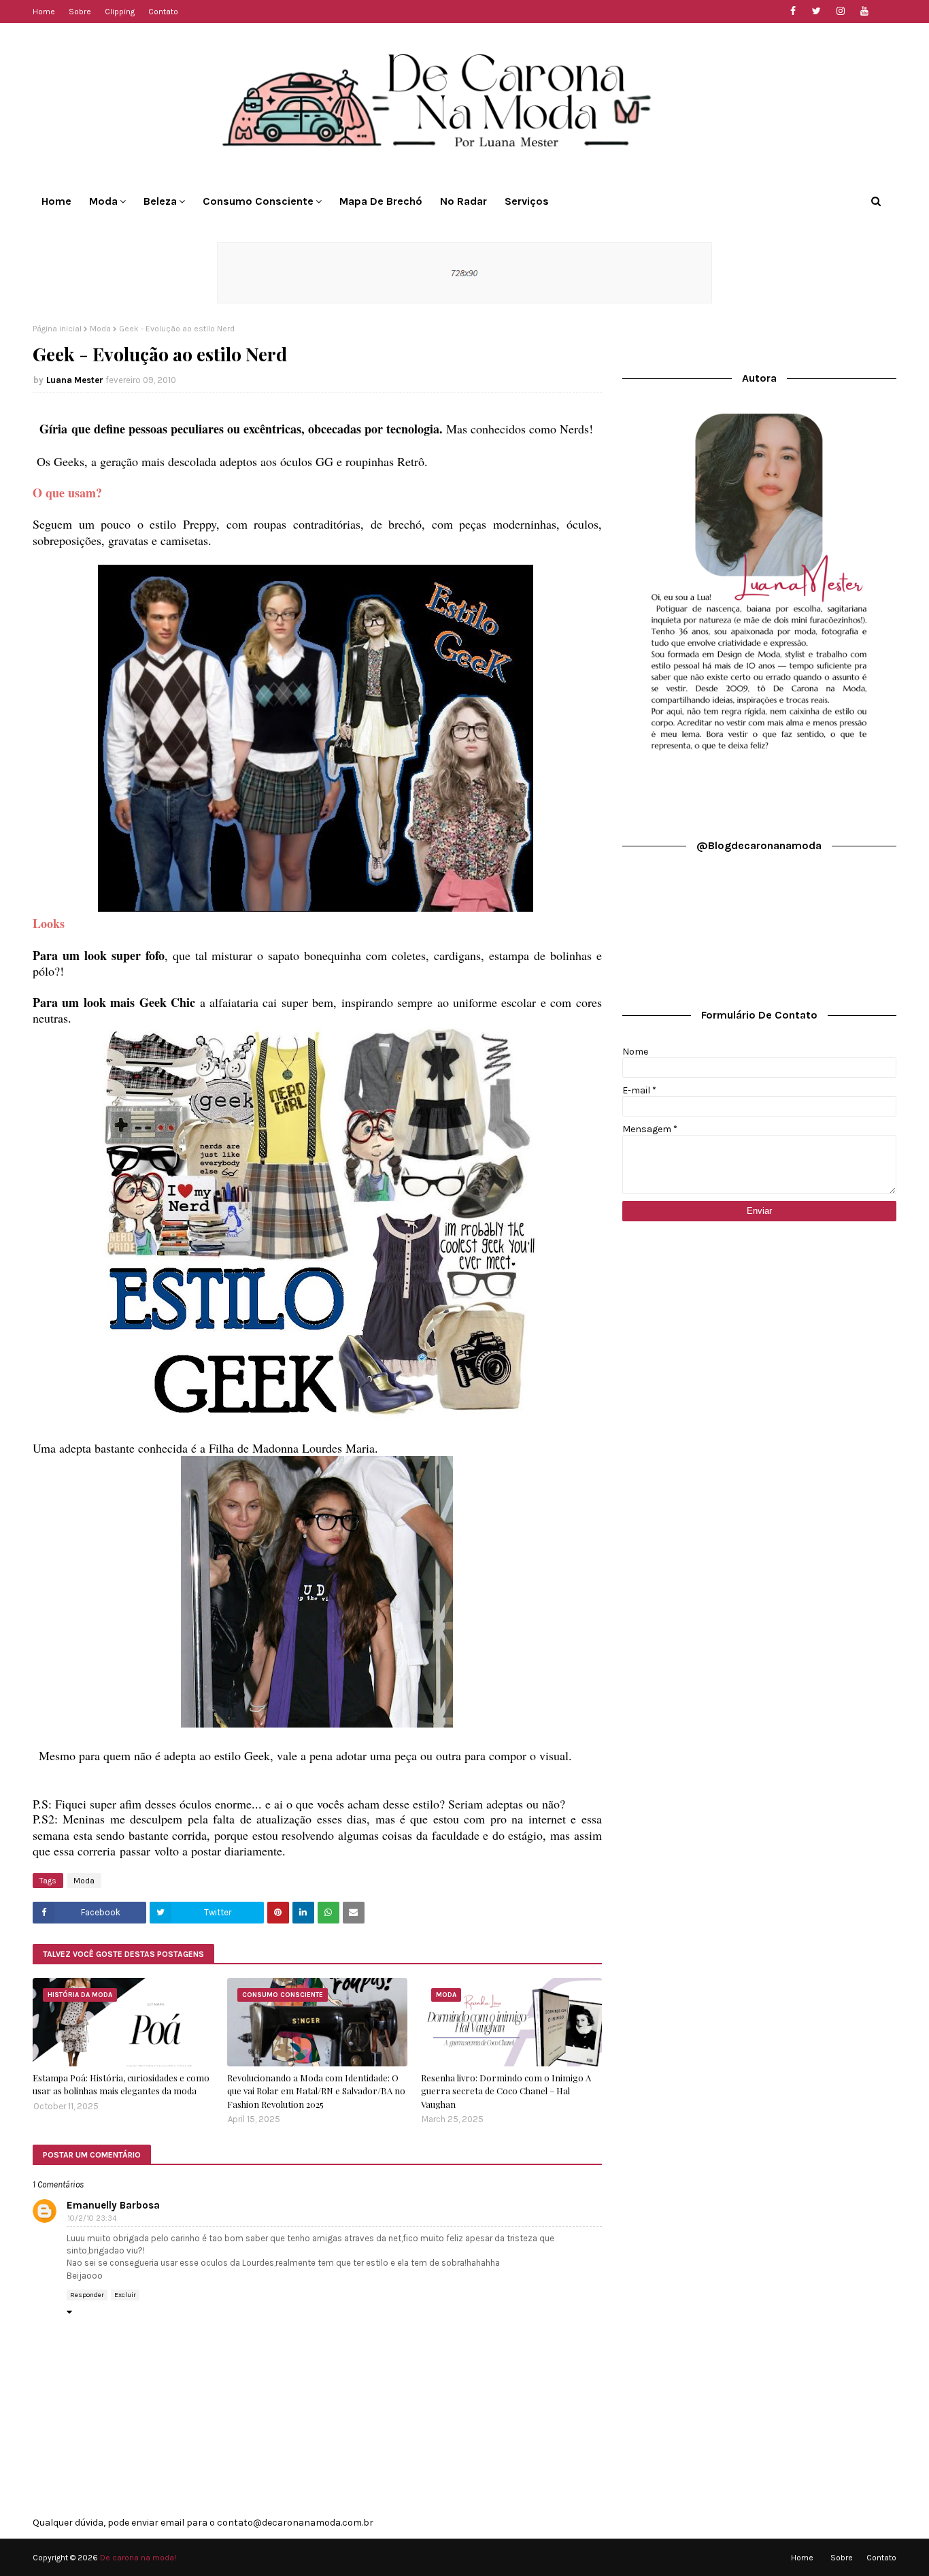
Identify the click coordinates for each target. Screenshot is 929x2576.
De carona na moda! (138, 2558)
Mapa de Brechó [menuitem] (381, 201)
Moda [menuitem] (103, 201)
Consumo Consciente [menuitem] (258, 201)
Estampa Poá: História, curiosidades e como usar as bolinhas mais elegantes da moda (121, 2084)
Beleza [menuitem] (160, 201)
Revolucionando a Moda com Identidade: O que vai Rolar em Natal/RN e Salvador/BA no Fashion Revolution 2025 (316, 2091)
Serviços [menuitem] (527, 201)
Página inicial (57, 329)
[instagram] (840, 11)
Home (44, 12)
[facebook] (793, 11)
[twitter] (816, 11)
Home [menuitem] (56, 201)
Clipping (120, 12)
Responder (87, 2295)
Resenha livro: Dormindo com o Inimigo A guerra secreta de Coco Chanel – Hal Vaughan (506, 2091)
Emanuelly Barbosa (113, 2205)
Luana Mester (75, 380)
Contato (163, 12)
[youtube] (864, 11)
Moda (100, 329)
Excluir (125, 2295)
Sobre (80, 12)
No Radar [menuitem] (463, 201)
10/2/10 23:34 (92, 2218)
